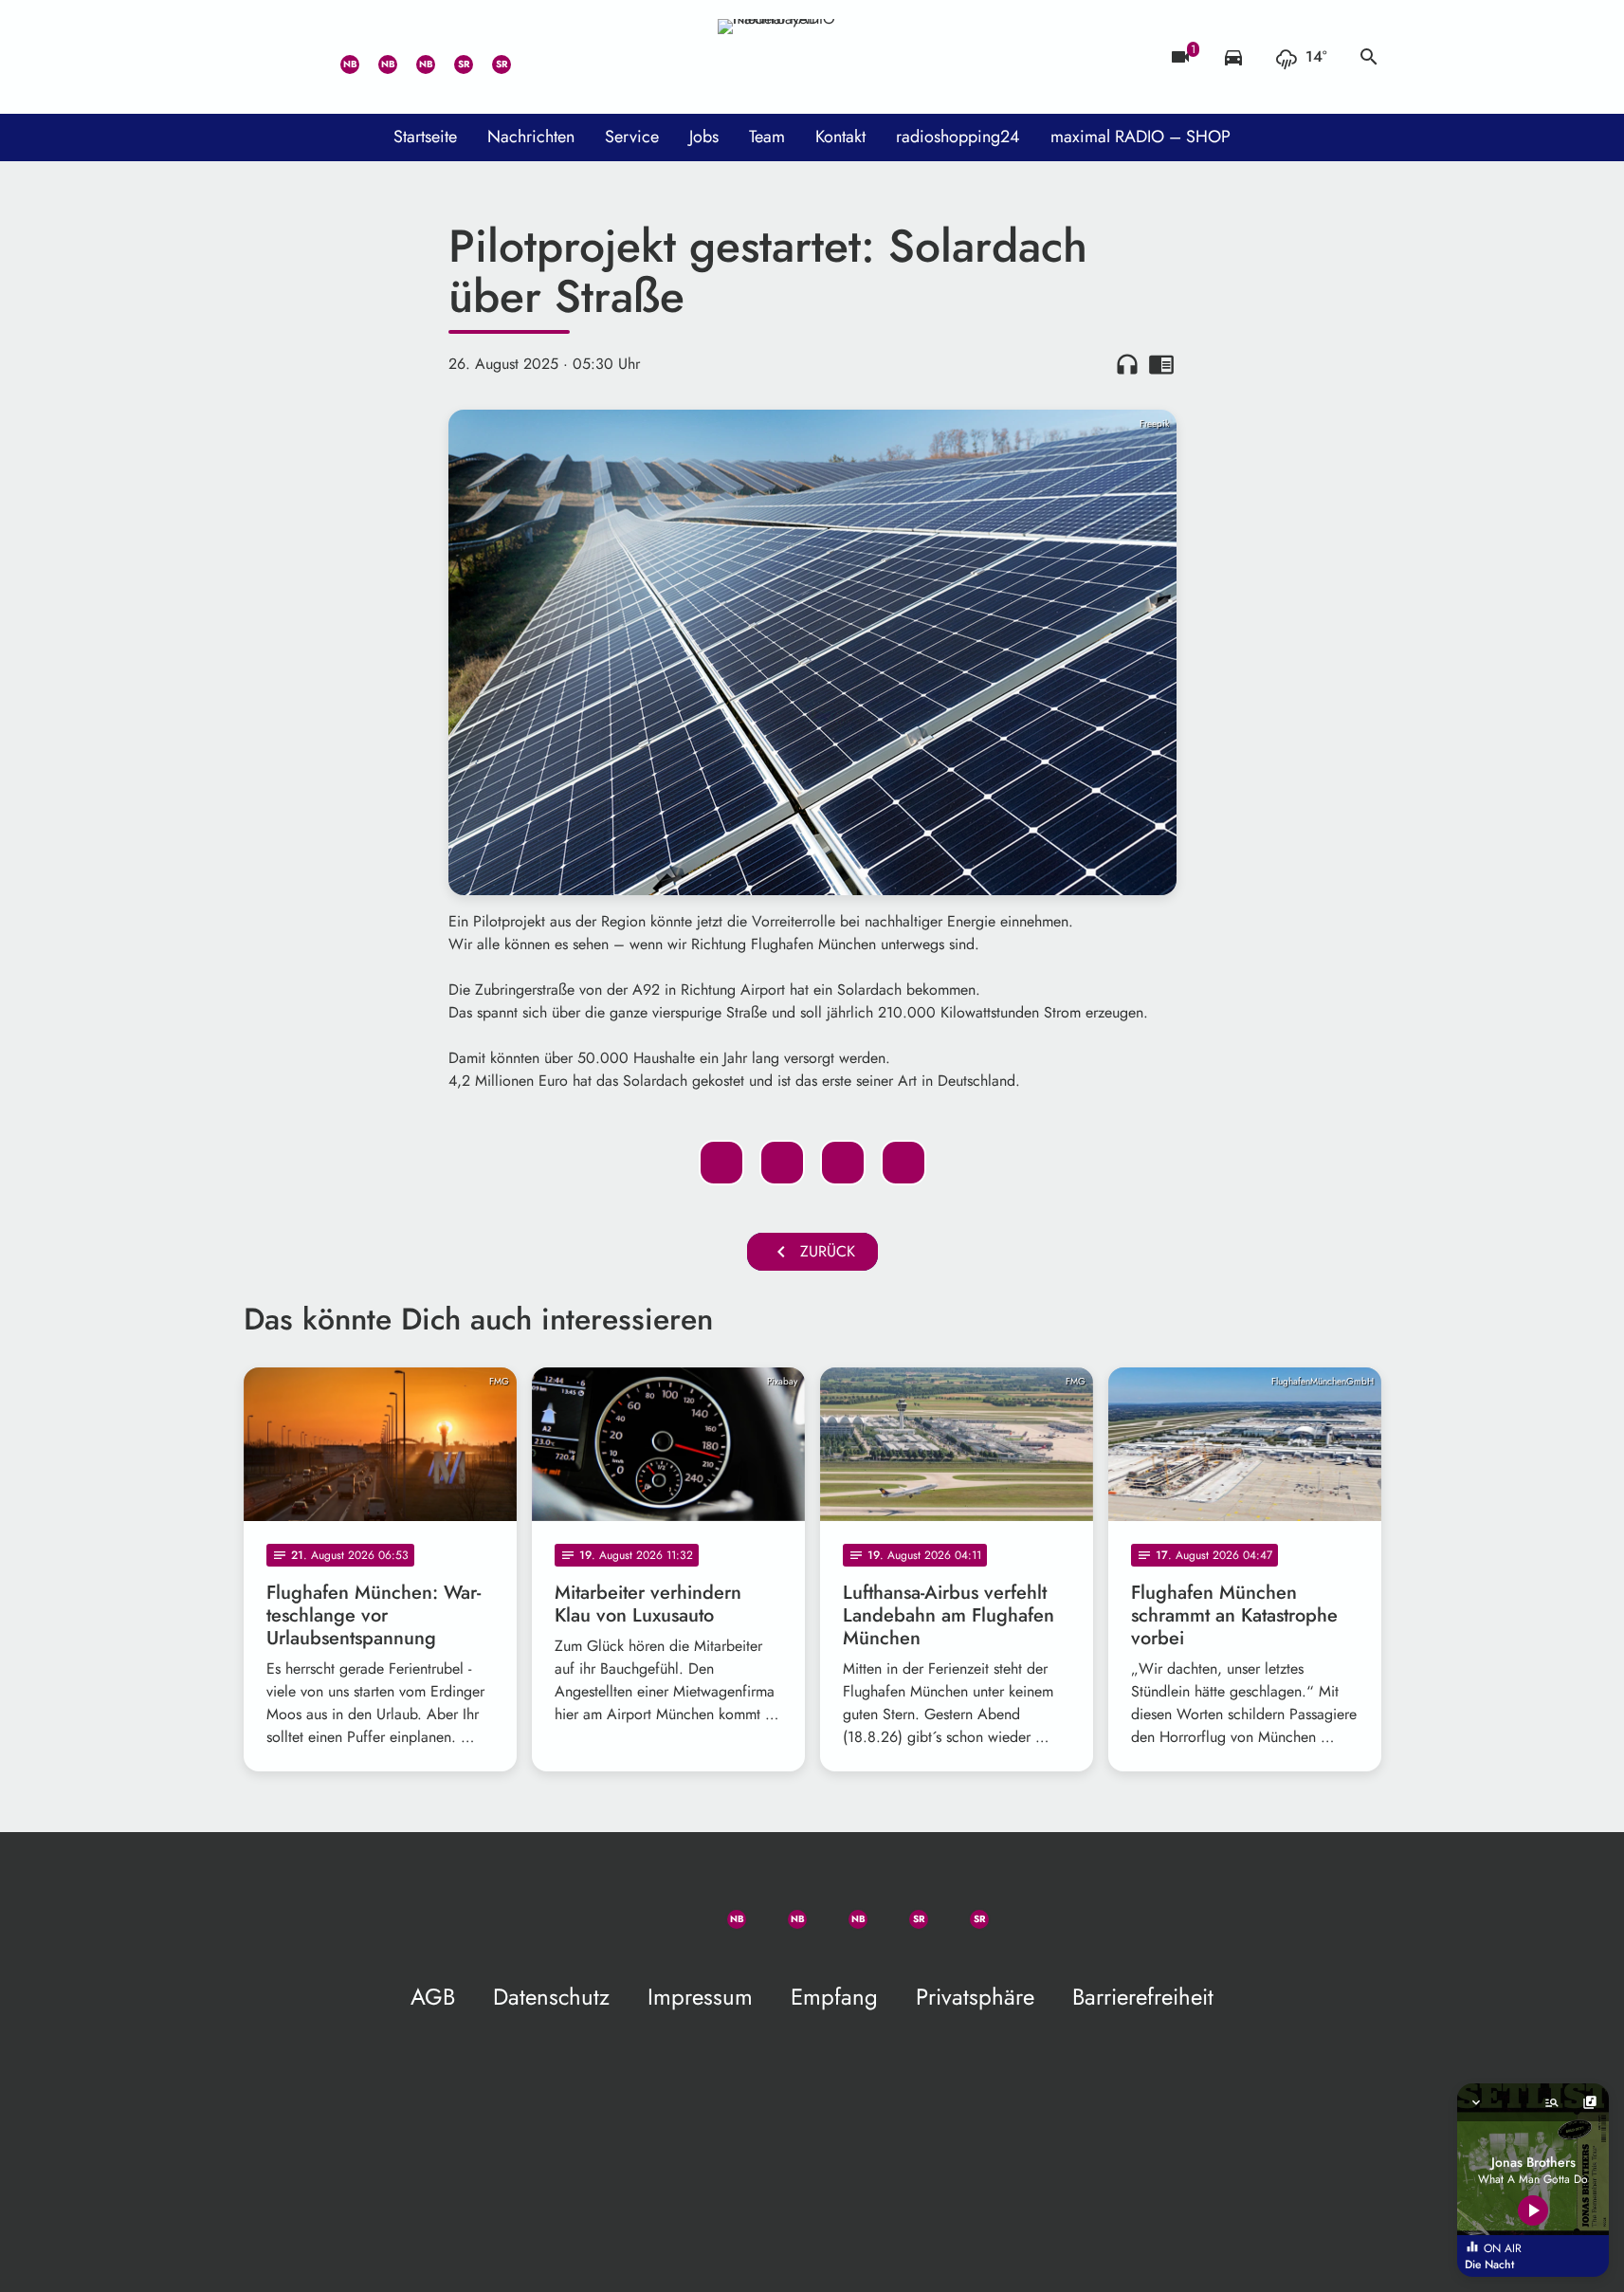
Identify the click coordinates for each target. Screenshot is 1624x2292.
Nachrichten (531, 137)
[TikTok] (528, 57)
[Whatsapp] (338, 57)
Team (767, 137)
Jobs (704, 137)
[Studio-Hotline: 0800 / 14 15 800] (301, 57)
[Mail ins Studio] (263, 57)
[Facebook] (376, 57)
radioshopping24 (958, 137)
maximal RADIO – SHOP (1140, 137)
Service (632, 137)
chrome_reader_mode (1161, 364)
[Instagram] (414, 57)
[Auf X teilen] (782, 1163)
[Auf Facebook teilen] (721, 1163)
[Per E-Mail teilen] (903, 1163)
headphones (1127, 364)
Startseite (425, 137)
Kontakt (840, 137)
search (1369, 57)
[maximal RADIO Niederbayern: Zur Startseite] (812, 57)
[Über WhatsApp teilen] (843, 1163)
